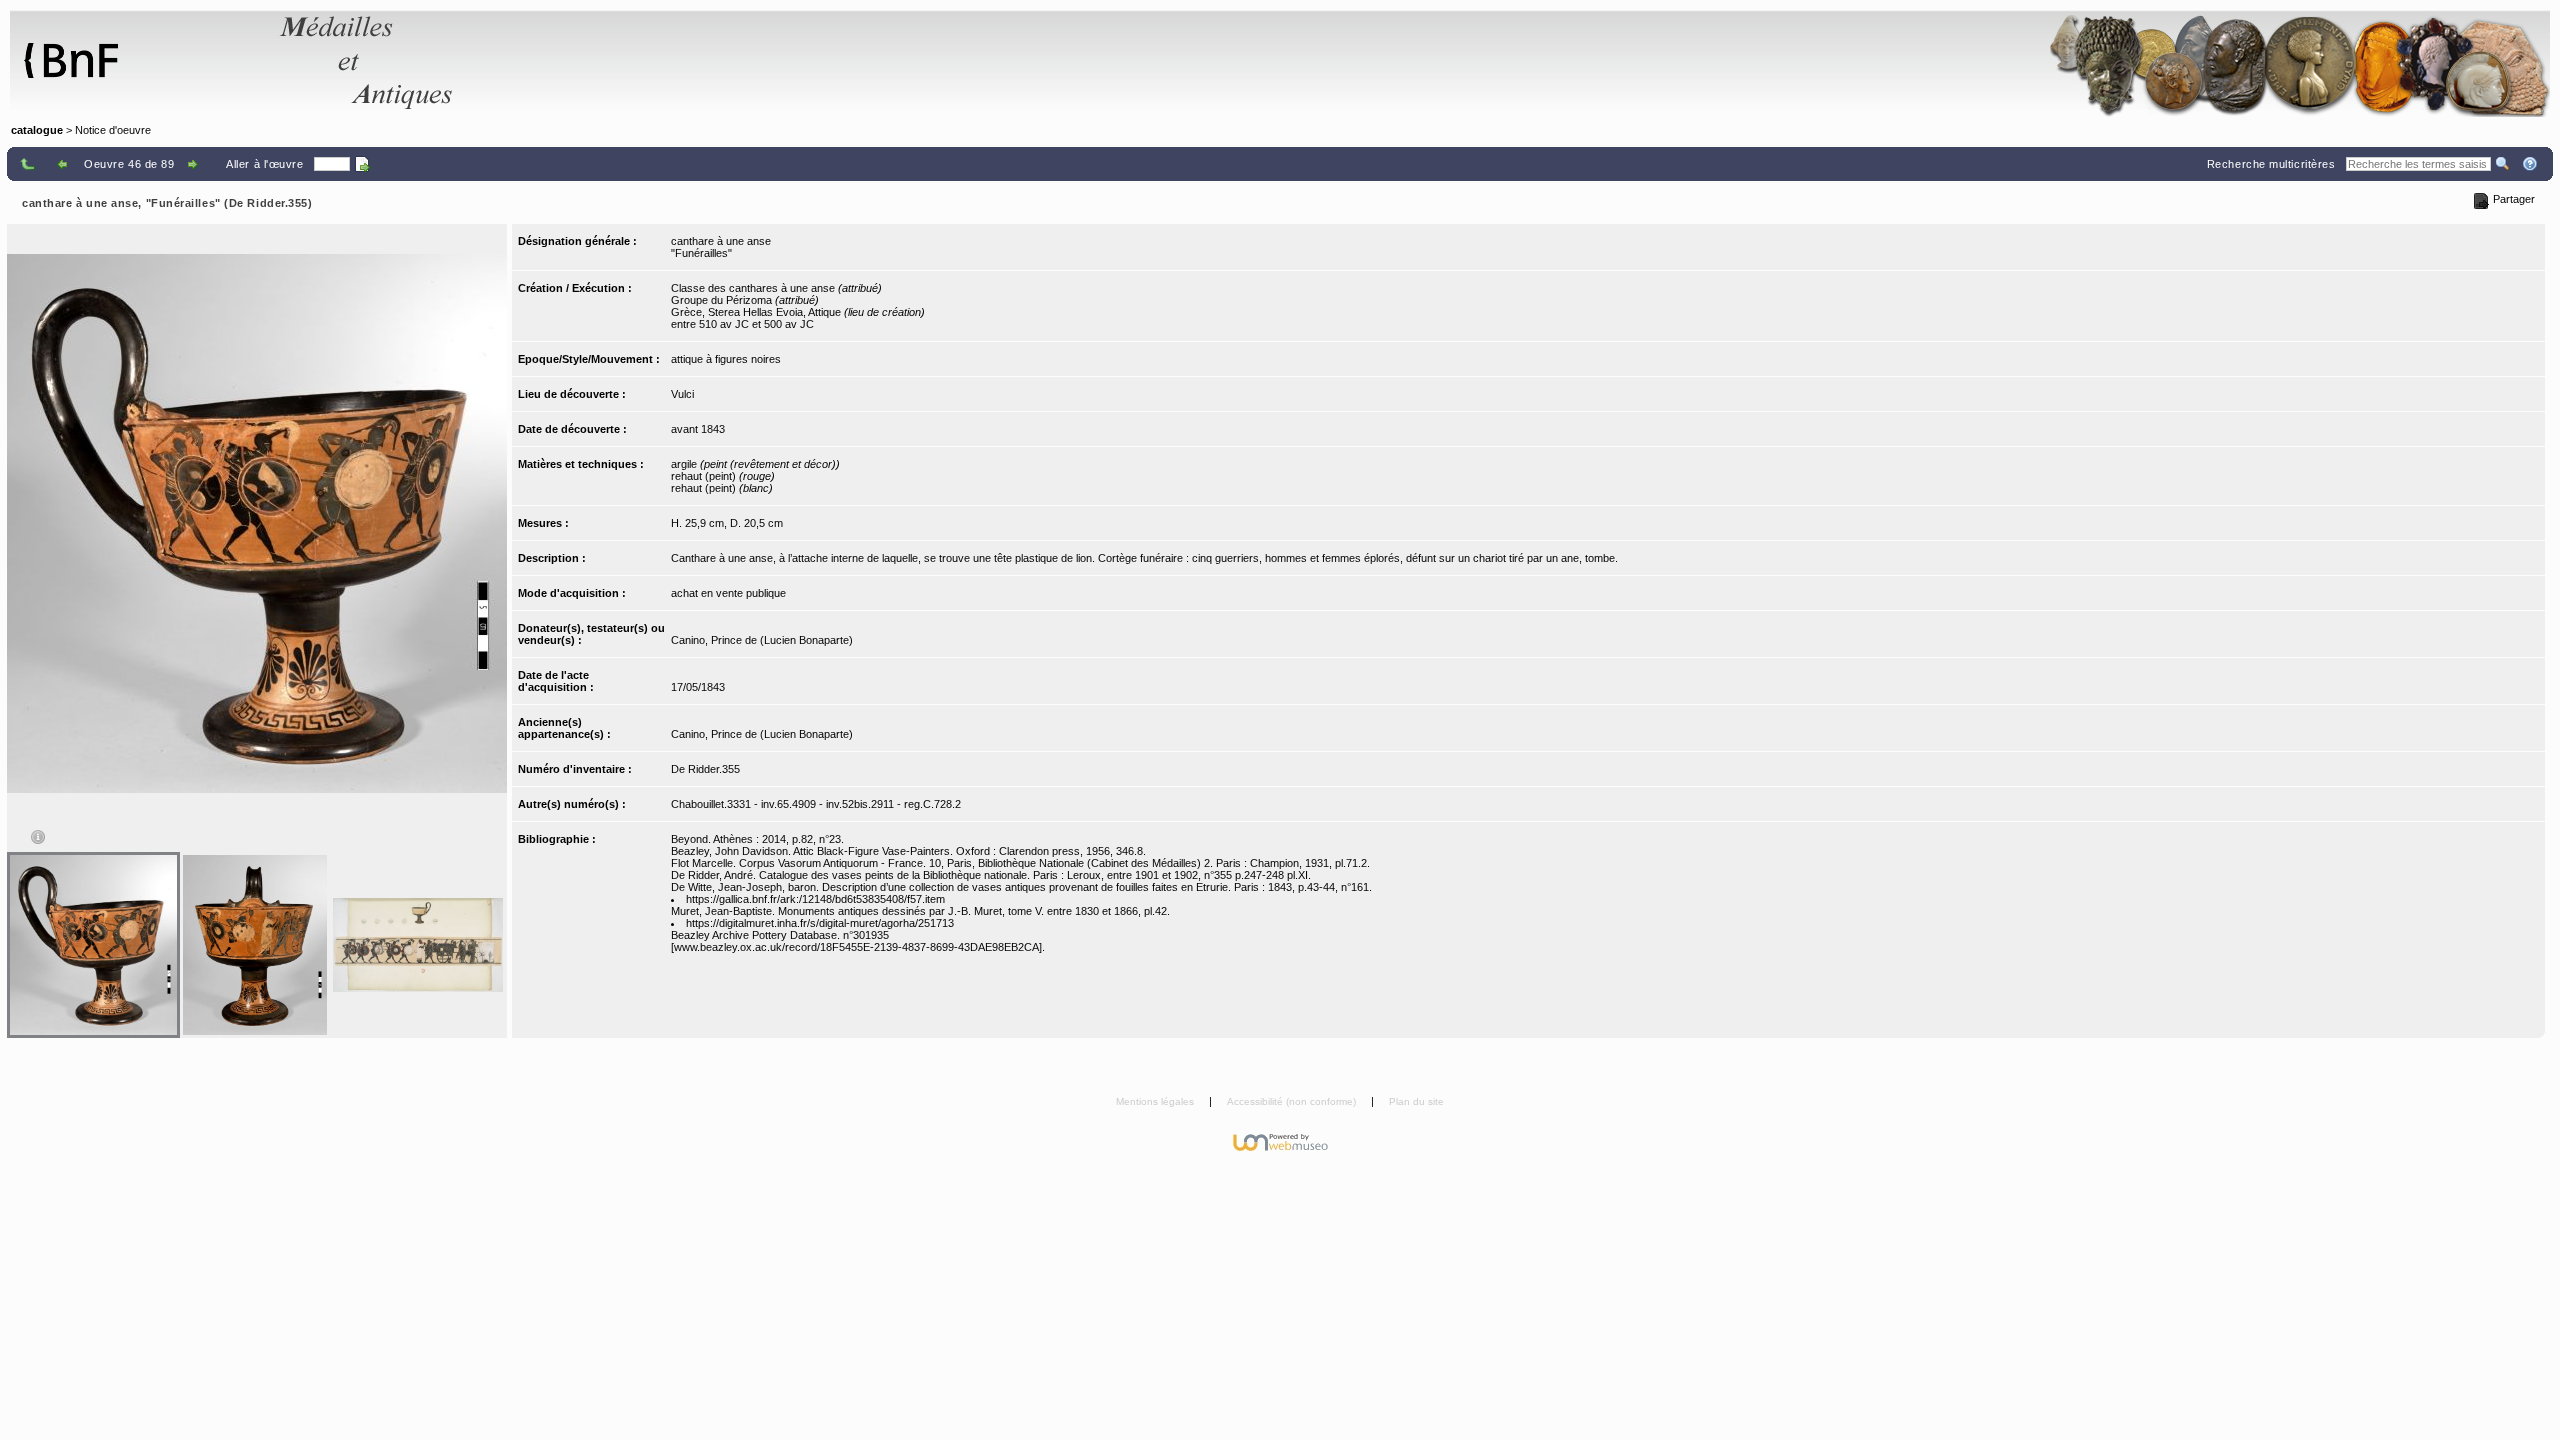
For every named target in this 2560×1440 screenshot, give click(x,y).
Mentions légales (1156, 1101)
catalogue (37, 130)
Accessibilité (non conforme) (1293, 1101)
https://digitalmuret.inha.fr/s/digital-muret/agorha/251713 (820, 923)
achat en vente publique (728, 593)
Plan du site (1416, 1101)
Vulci (682, 394)
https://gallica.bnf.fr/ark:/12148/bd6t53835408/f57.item (815, 899)
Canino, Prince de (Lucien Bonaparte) (762, 640)
